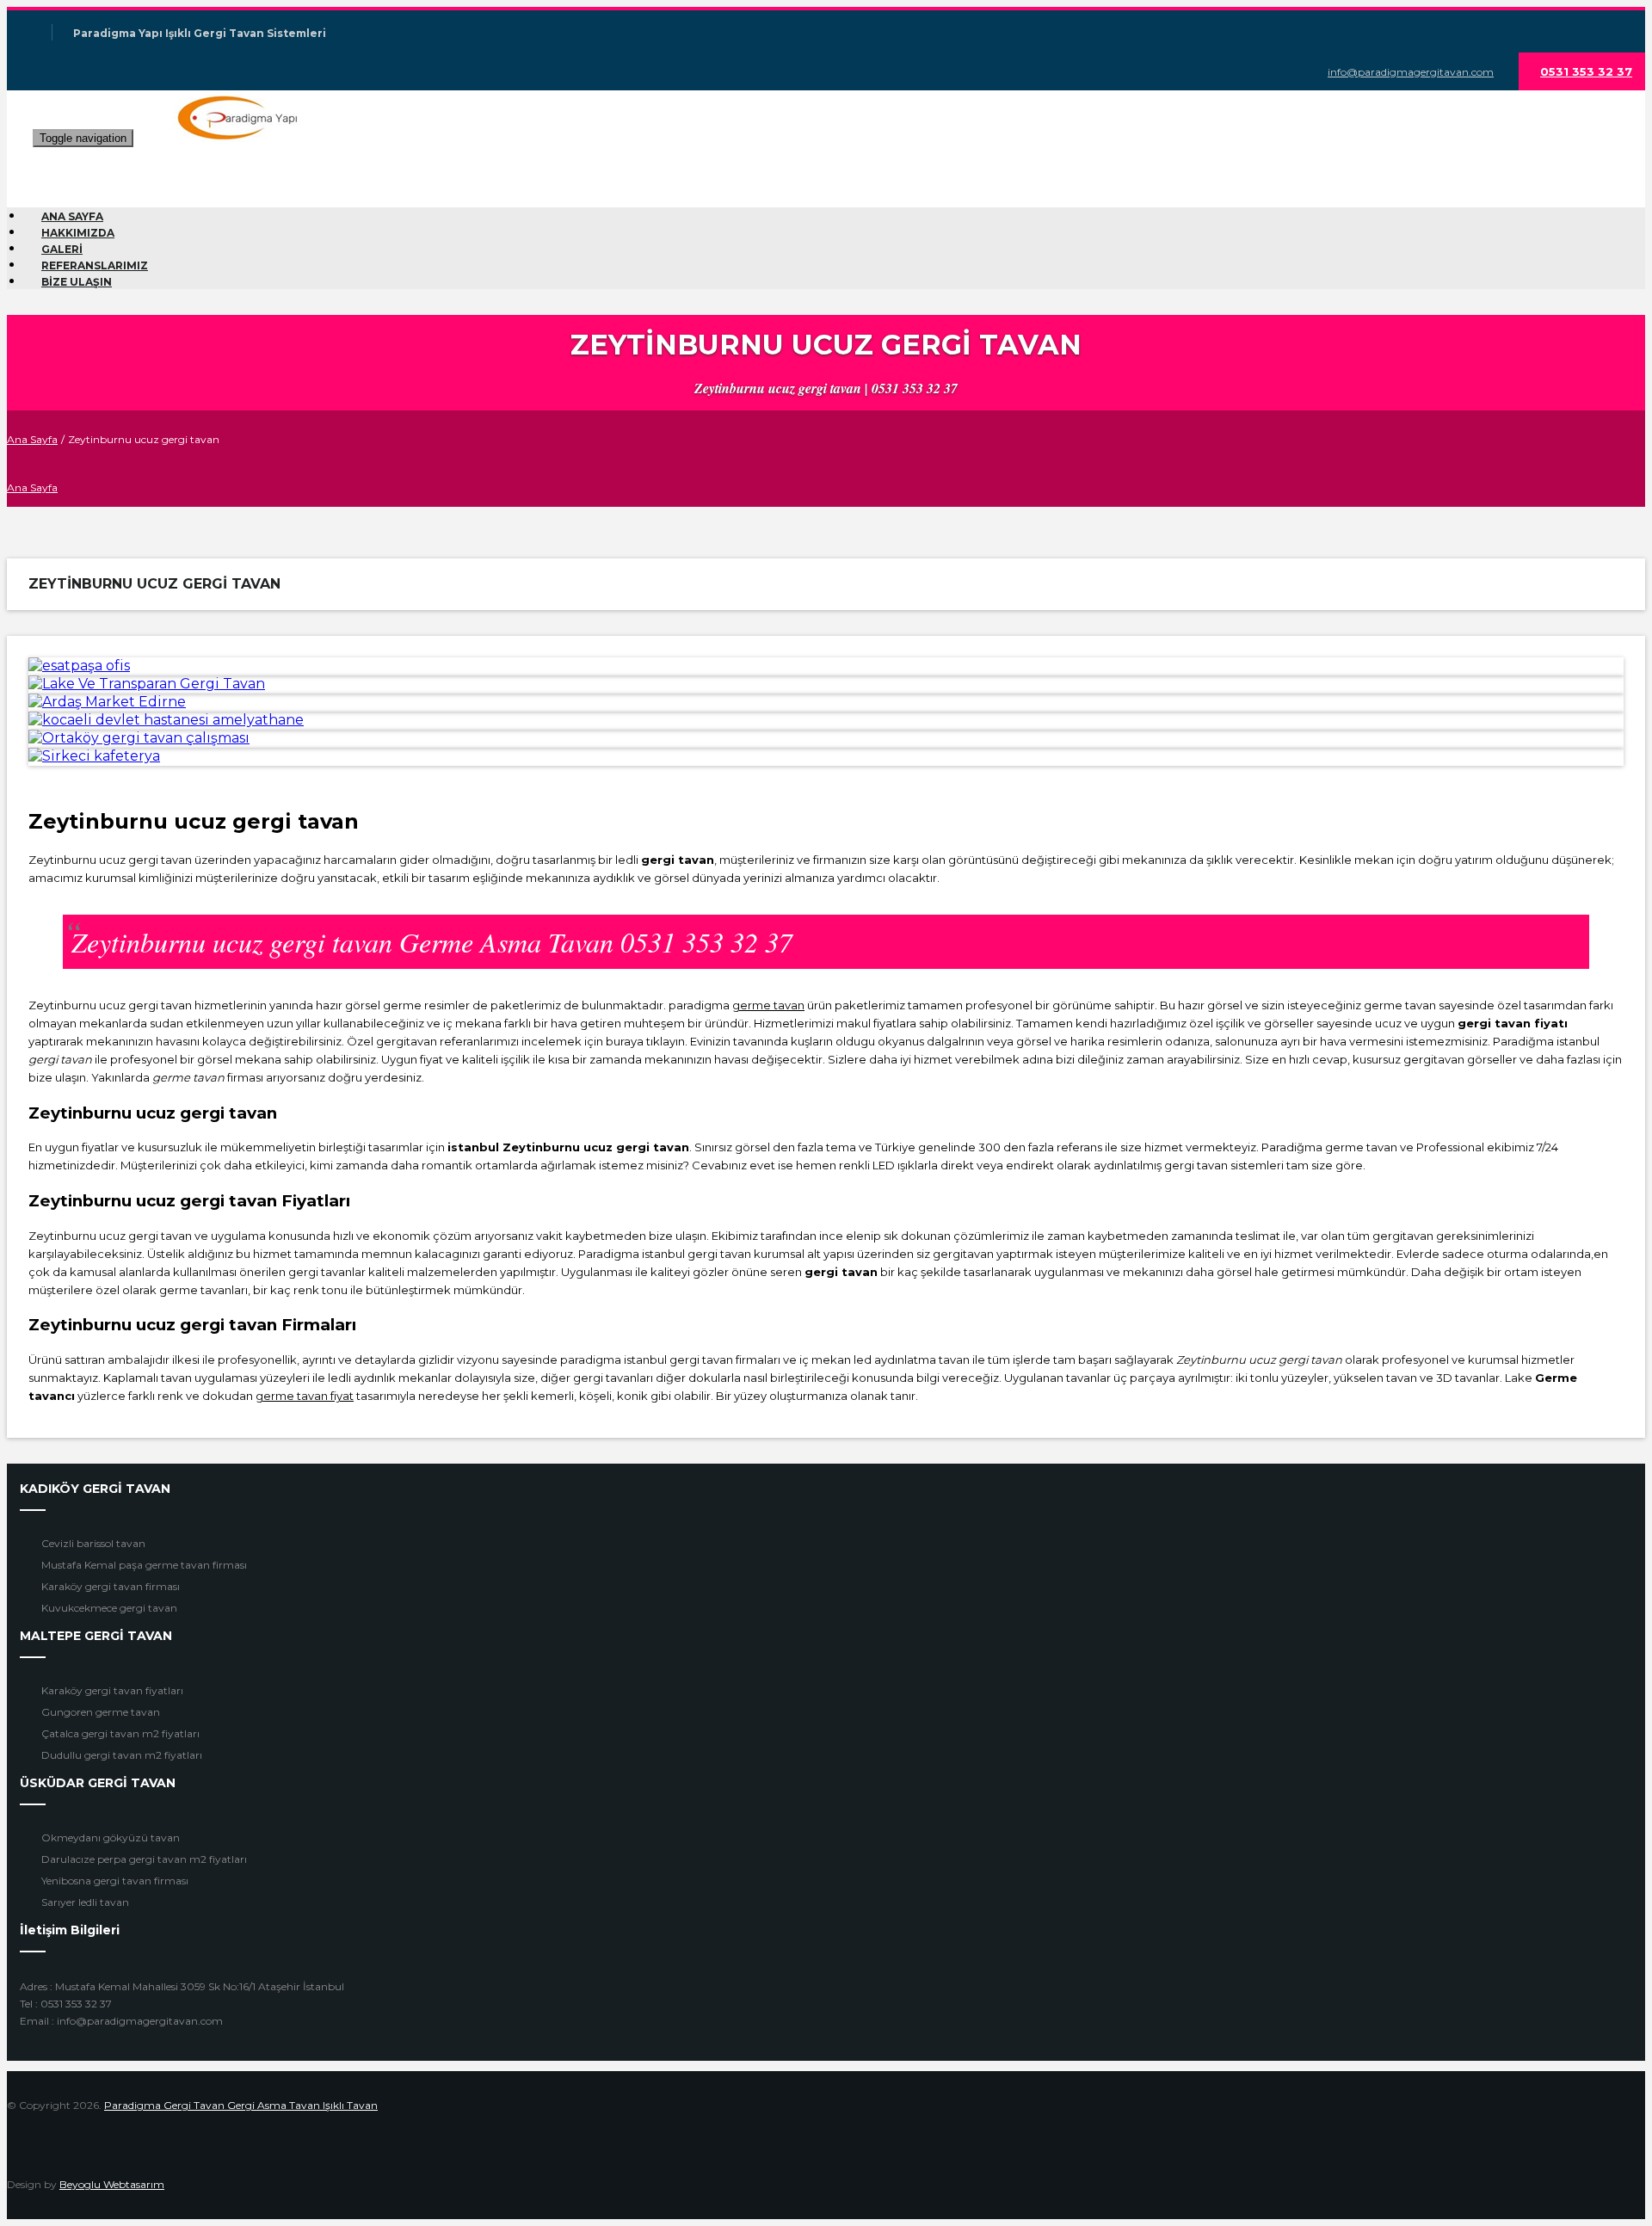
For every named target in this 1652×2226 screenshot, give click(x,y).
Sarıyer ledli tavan (85, 1902)
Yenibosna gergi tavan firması (115, 1881)
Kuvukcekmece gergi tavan (109, 1608)
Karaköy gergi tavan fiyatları (112, 1690)
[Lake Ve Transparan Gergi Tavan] (147, 684)
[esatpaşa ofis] (79, 666)
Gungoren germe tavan (101, 1712)
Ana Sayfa (32, 439)
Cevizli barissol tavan (93, 1543)
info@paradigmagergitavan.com (1411, 72)
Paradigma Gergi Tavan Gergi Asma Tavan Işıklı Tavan (241, 2105)
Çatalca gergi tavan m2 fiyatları (120, 1733)
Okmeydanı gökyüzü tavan (111, 1838)
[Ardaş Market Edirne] (107, 702)
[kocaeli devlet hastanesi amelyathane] (166, 720)
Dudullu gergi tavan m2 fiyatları (122, 1755)
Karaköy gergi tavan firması (111, 1586)
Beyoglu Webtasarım (112, 2184)
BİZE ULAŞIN (77, 282)
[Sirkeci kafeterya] (94, 756)
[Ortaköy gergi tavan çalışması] (139, 738)
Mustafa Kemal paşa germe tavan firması (144, 1565)
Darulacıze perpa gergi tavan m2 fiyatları (144, 1859)
